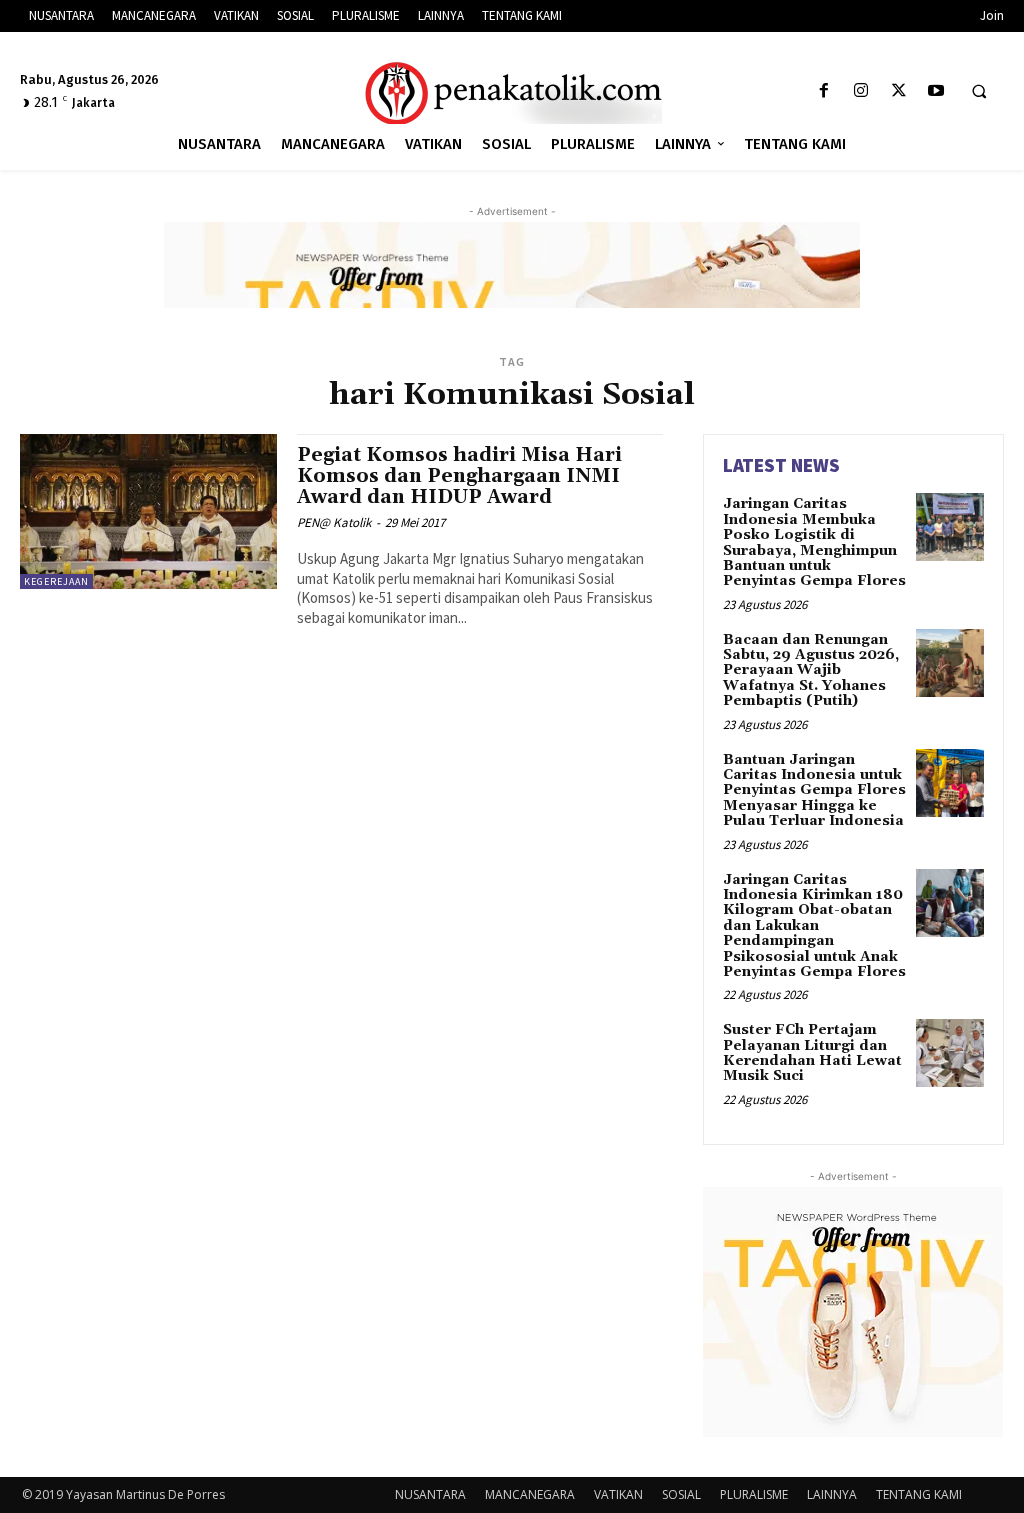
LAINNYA (832, 1494)
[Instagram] (861, 91)
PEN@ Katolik (334, 522)
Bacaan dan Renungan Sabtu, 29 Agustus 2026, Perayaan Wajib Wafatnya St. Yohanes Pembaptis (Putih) (811, 671)
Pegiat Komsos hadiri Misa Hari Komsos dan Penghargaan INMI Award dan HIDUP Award (459, 476)
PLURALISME (754, 1494)
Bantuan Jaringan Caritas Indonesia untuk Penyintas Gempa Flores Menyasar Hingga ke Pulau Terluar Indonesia (814, 791)
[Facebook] (824, 91)
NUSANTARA (430, 1494)
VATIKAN (618, 1494)
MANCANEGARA (530, 1494)
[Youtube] (935, 91)
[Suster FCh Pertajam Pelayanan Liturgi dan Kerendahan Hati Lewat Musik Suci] (950, 1053)
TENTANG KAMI (919, 1494)
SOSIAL (681, 1494)
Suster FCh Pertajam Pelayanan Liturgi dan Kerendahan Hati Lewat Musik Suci (812, 1053)
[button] (979, 92)
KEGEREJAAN (56, 581)
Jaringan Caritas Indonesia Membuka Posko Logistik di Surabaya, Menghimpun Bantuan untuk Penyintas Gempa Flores (814, 542)
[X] (898, 91)
